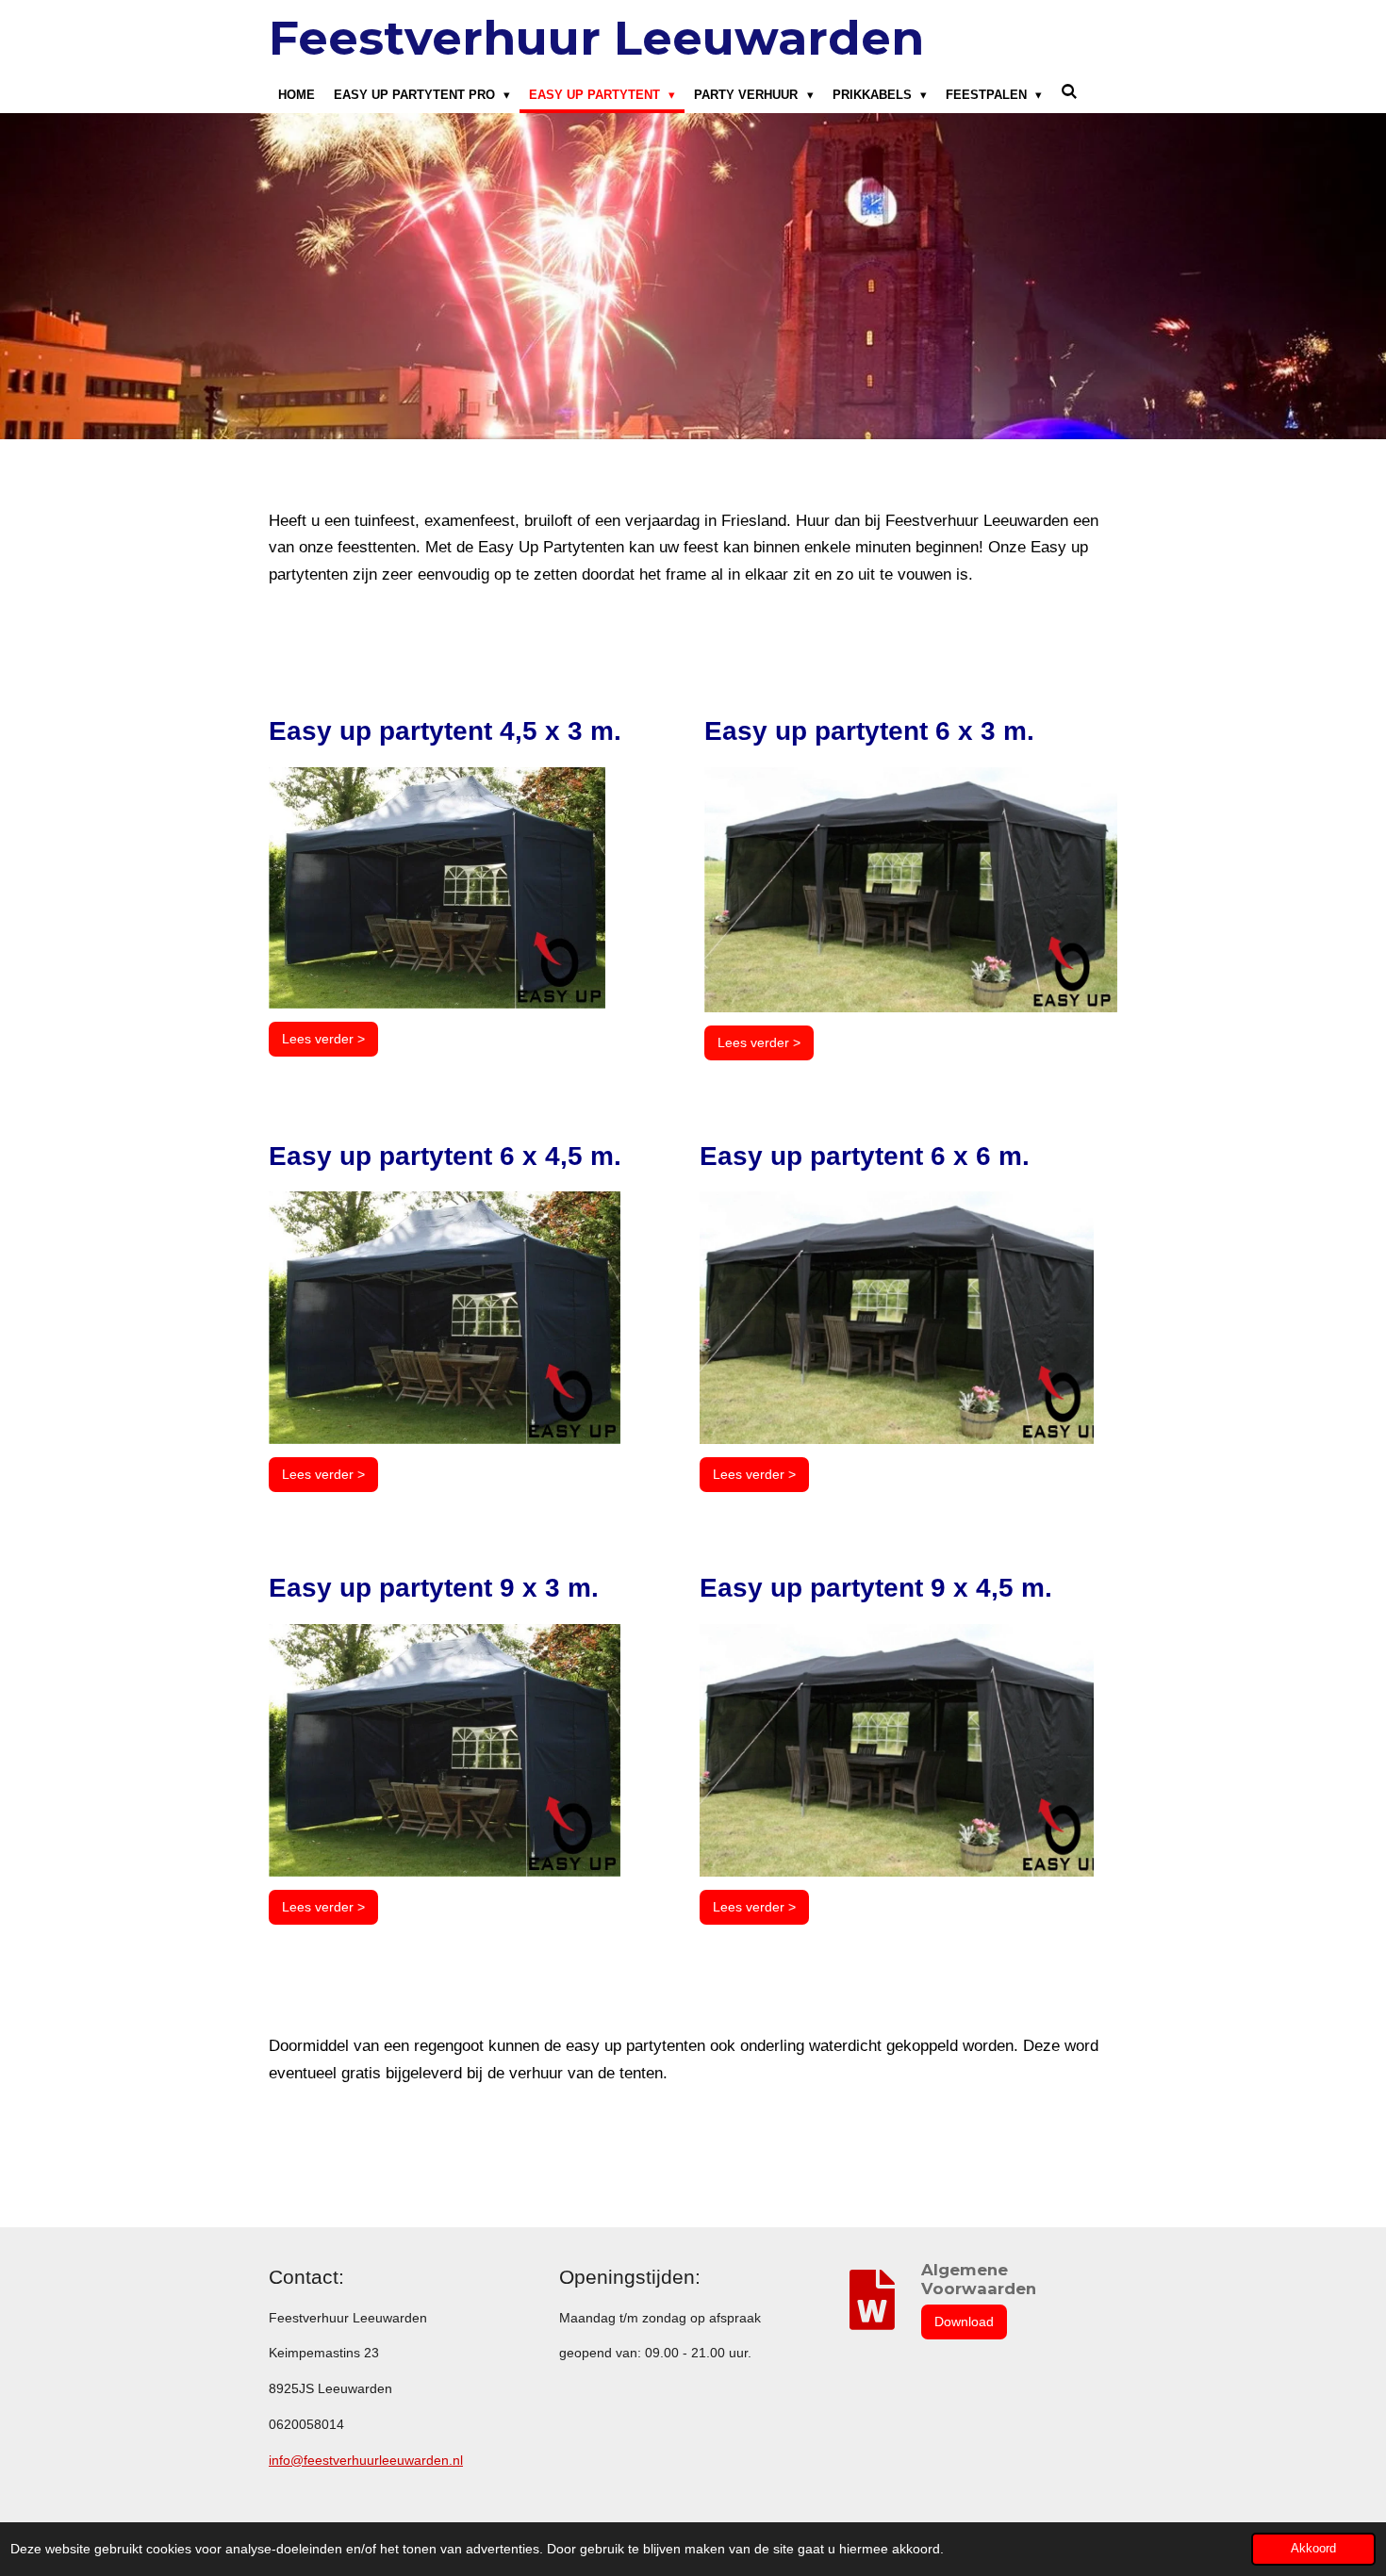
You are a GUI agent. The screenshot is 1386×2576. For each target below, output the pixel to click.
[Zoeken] (1069, 92)
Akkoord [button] (1313, 2549)
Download (964, 2322)
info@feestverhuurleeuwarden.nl (366, 2460)
